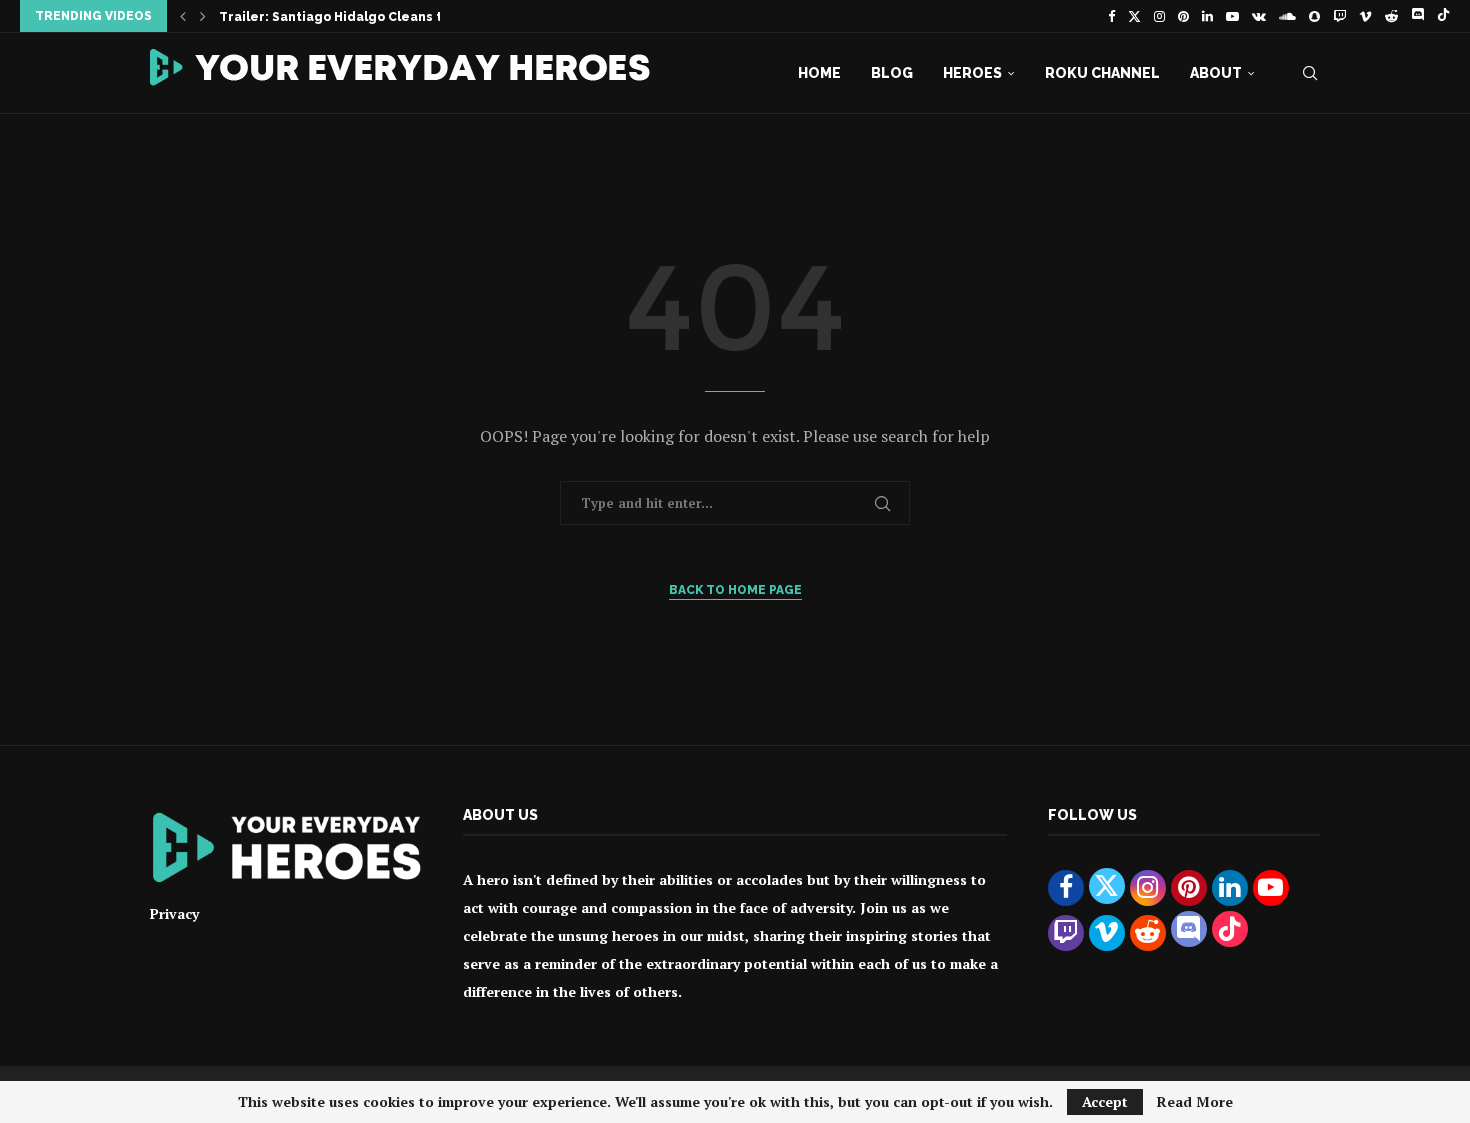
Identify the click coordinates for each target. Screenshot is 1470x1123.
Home (819, 73)
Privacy (174, 913)
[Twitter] (1134, 16)
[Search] (1310, 73)
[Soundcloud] (1287, 16)
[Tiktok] (1443, 16)
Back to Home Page (735, 590)
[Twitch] (1339, 16)
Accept (1105, 1101)
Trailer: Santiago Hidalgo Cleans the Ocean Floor (380, 17)
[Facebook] (1111, 16)
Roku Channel (1102, 73)
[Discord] (1417, 16)
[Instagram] (1159, 16)
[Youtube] (1232, 16)
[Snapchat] (1314, 16)
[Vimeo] (1365, 16)
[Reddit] (1391, 16)
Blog (892, 73)
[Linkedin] (1207, 16)
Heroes (972, 73)
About (1216, 73)
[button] (183, 16)
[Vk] (1259, 16)
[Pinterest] (1183, 16)
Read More (1195, 1102)
